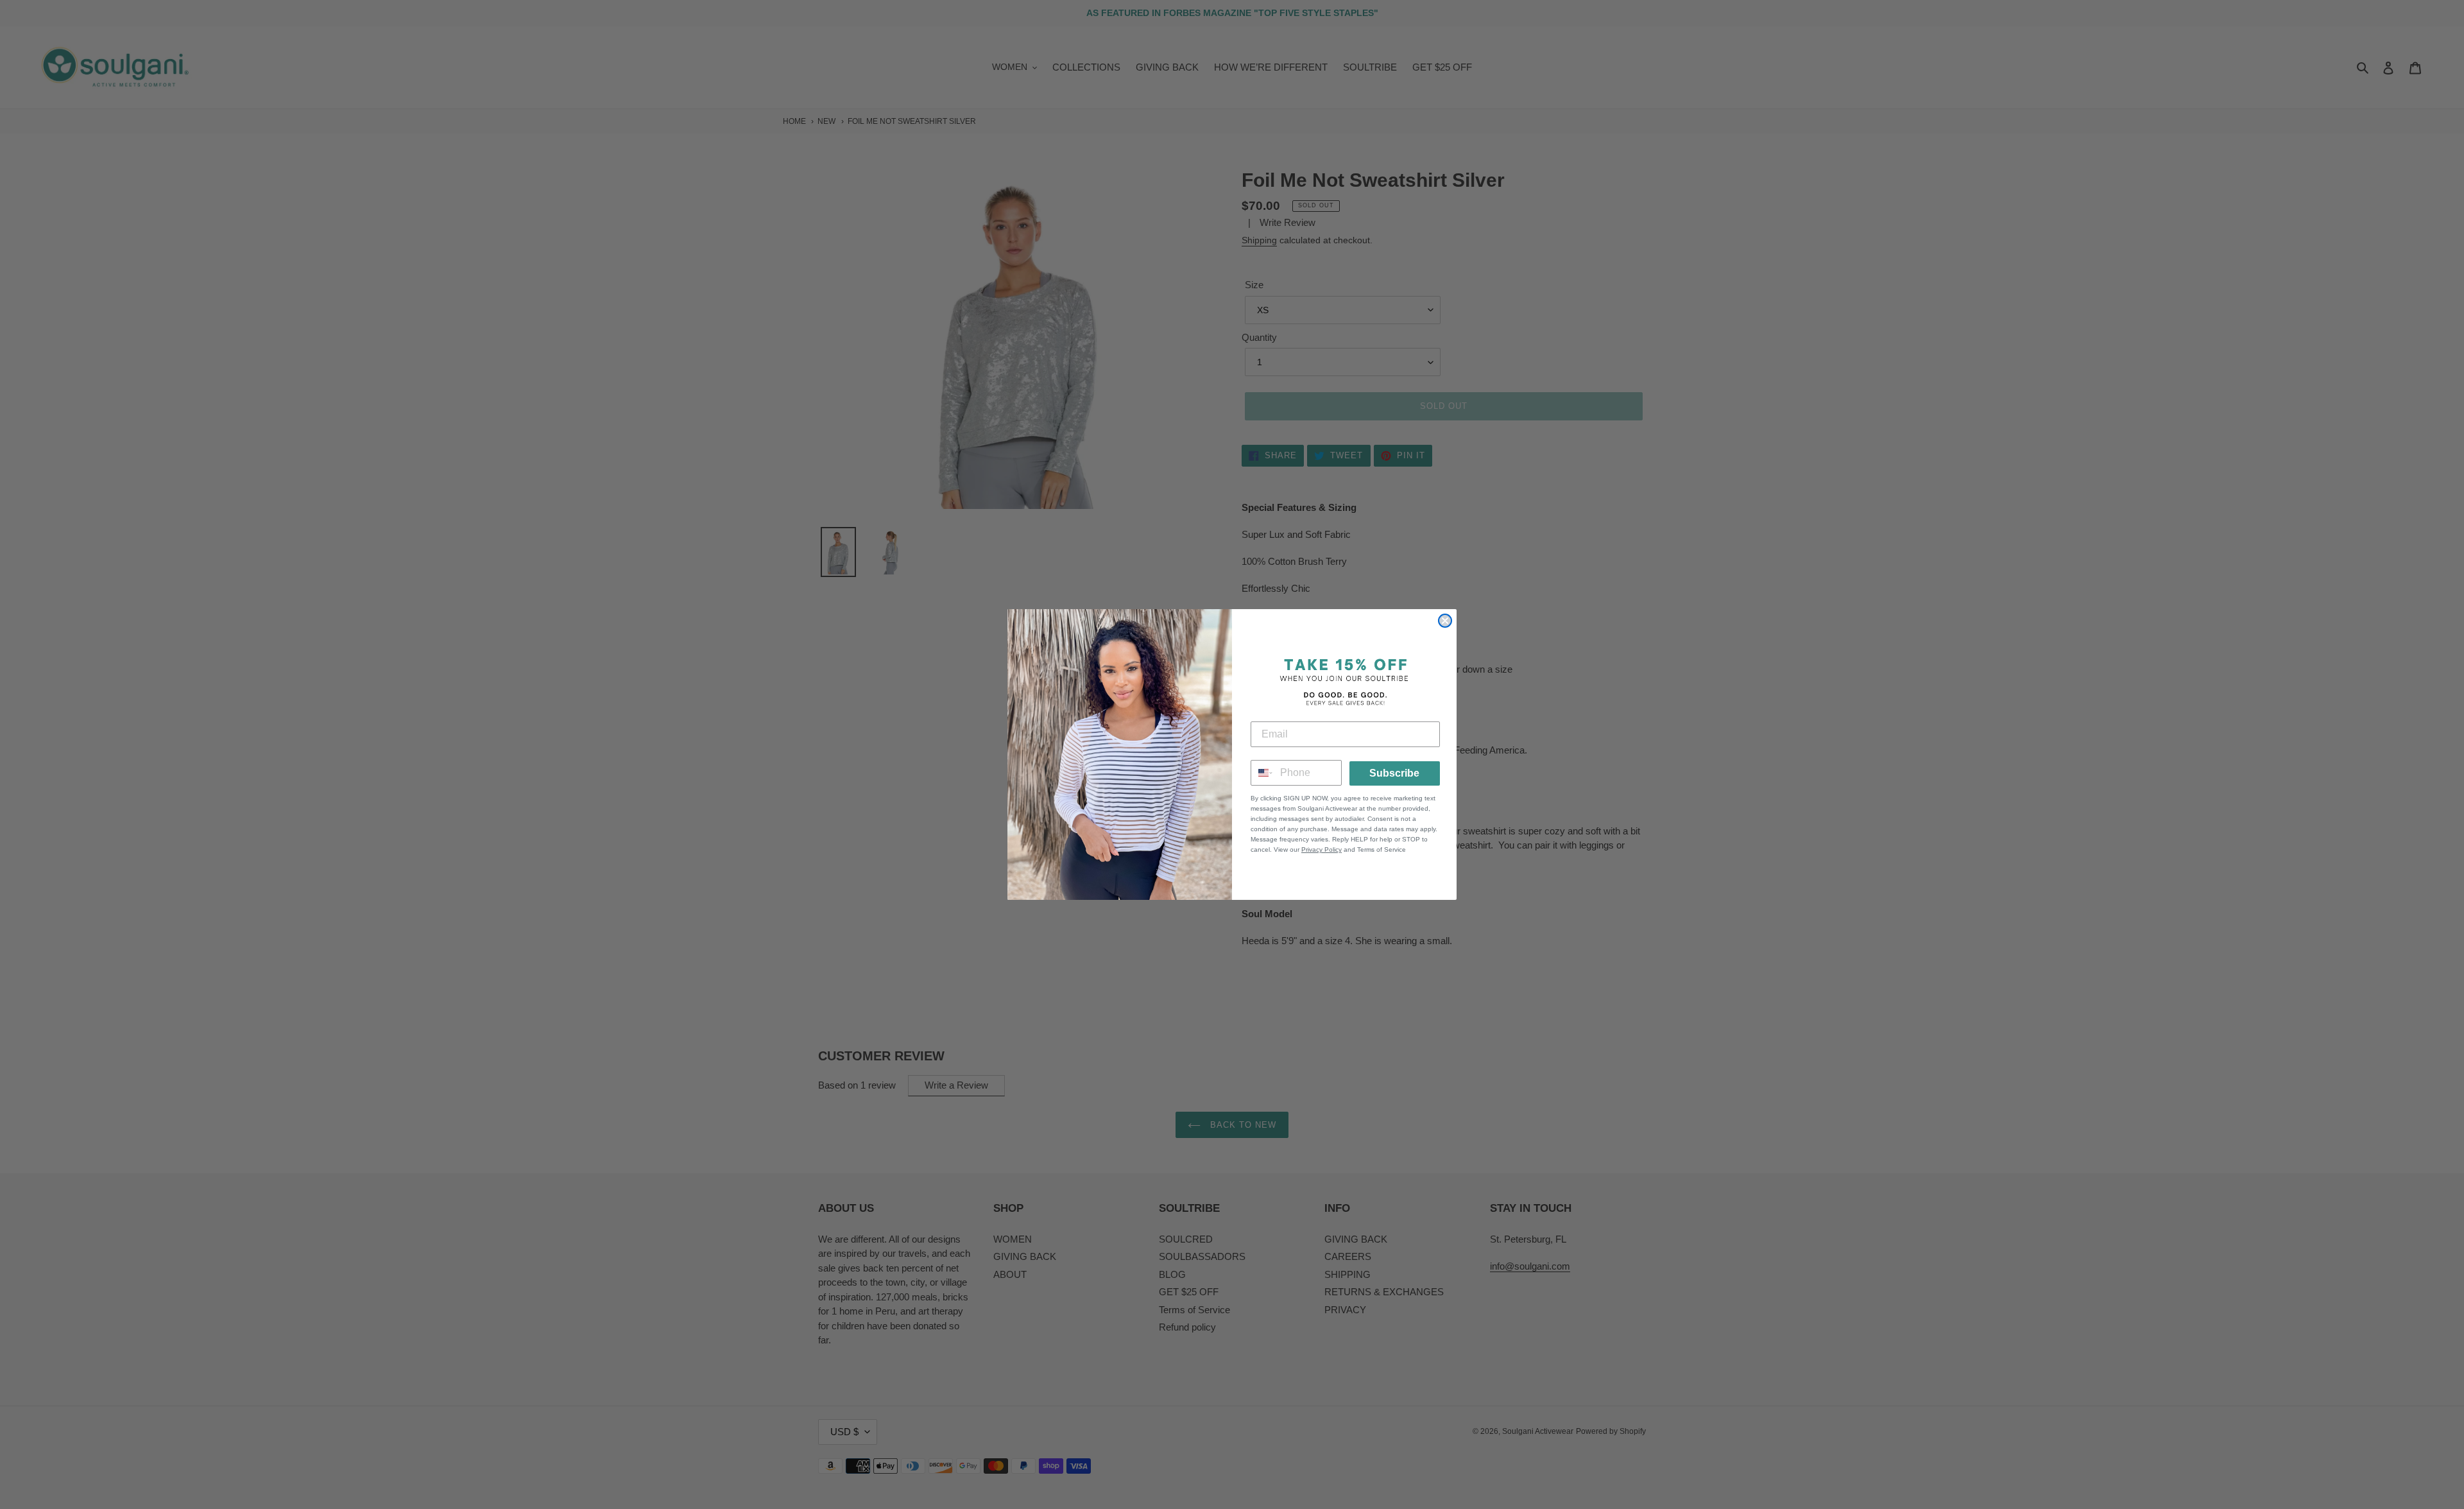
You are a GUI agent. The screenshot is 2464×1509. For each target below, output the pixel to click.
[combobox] (1262, 773)
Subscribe (1394, 773)
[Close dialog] (1445, 621)
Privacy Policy (1322, 849)
